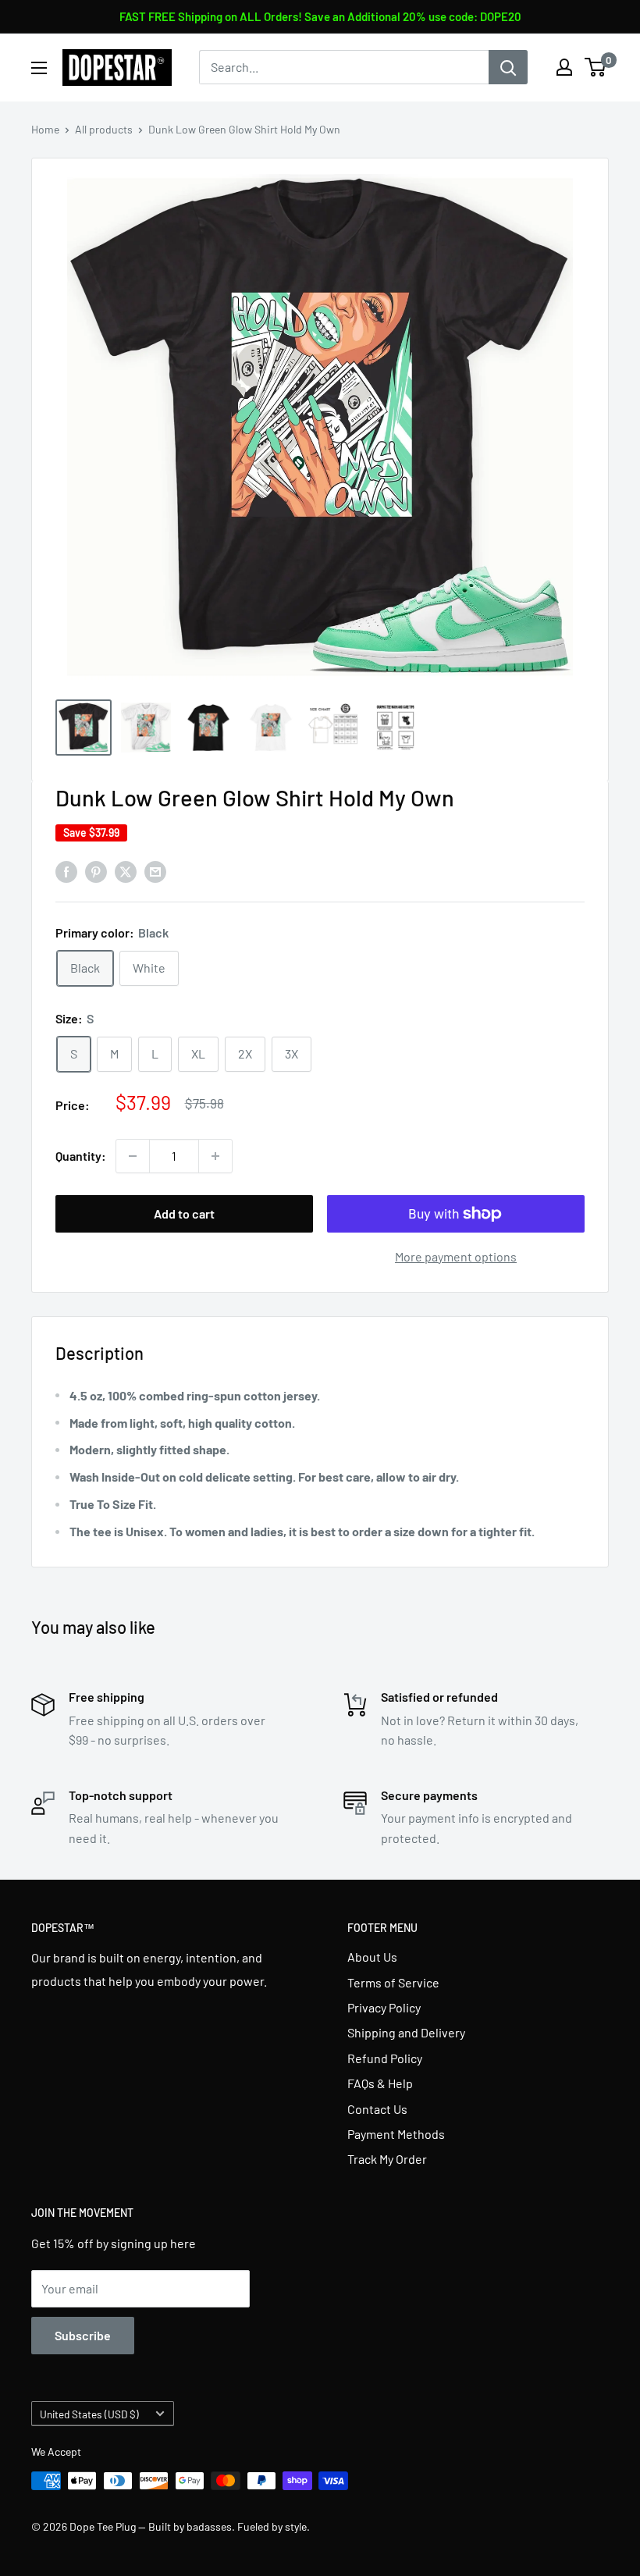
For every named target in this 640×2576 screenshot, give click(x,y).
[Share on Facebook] (66, 871)
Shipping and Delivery (406, 2032)
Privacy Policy (384, 2007)
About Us (372, 1957)
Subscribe (83, 2335)
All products (104, 129)
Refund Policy (385, 2058)
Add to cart (184, 1213)
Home (45, 129)
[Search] (508, 67)
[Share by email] (155, 871)
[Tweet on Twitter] (126, 871)
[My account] (564, 67)
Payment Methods (396, 2134)
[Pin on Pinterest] (96, 871)
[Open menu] (39, 68)
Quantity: (81, 1156)
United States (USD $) (89, 2414)
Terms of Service (393, 1982)
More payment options (456, 1256)
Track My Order (387, 2159)
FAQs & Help (380, 2083)
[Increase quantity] (215, 1156)
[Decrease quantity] (133, 1156)
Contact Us (377, 2109)
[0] (596, 67)
